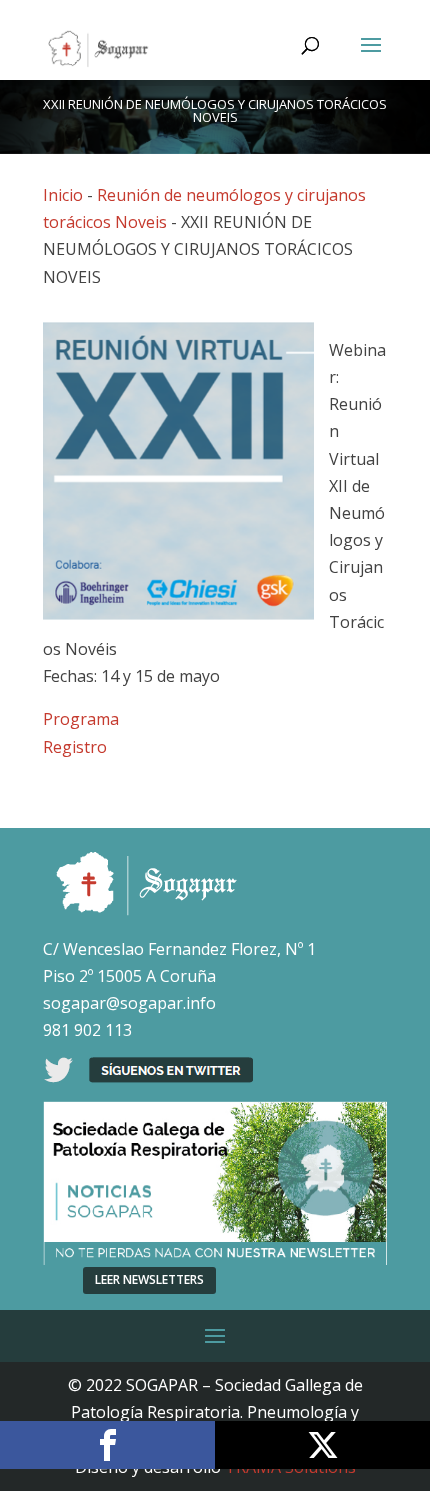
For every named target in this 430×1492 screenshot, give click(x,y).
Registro (75, 747)
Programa (81, 719)
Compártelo (107, 1445)
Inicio (63, 195)
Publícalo (322, 1445)
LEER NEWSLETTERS (149, 1279)
